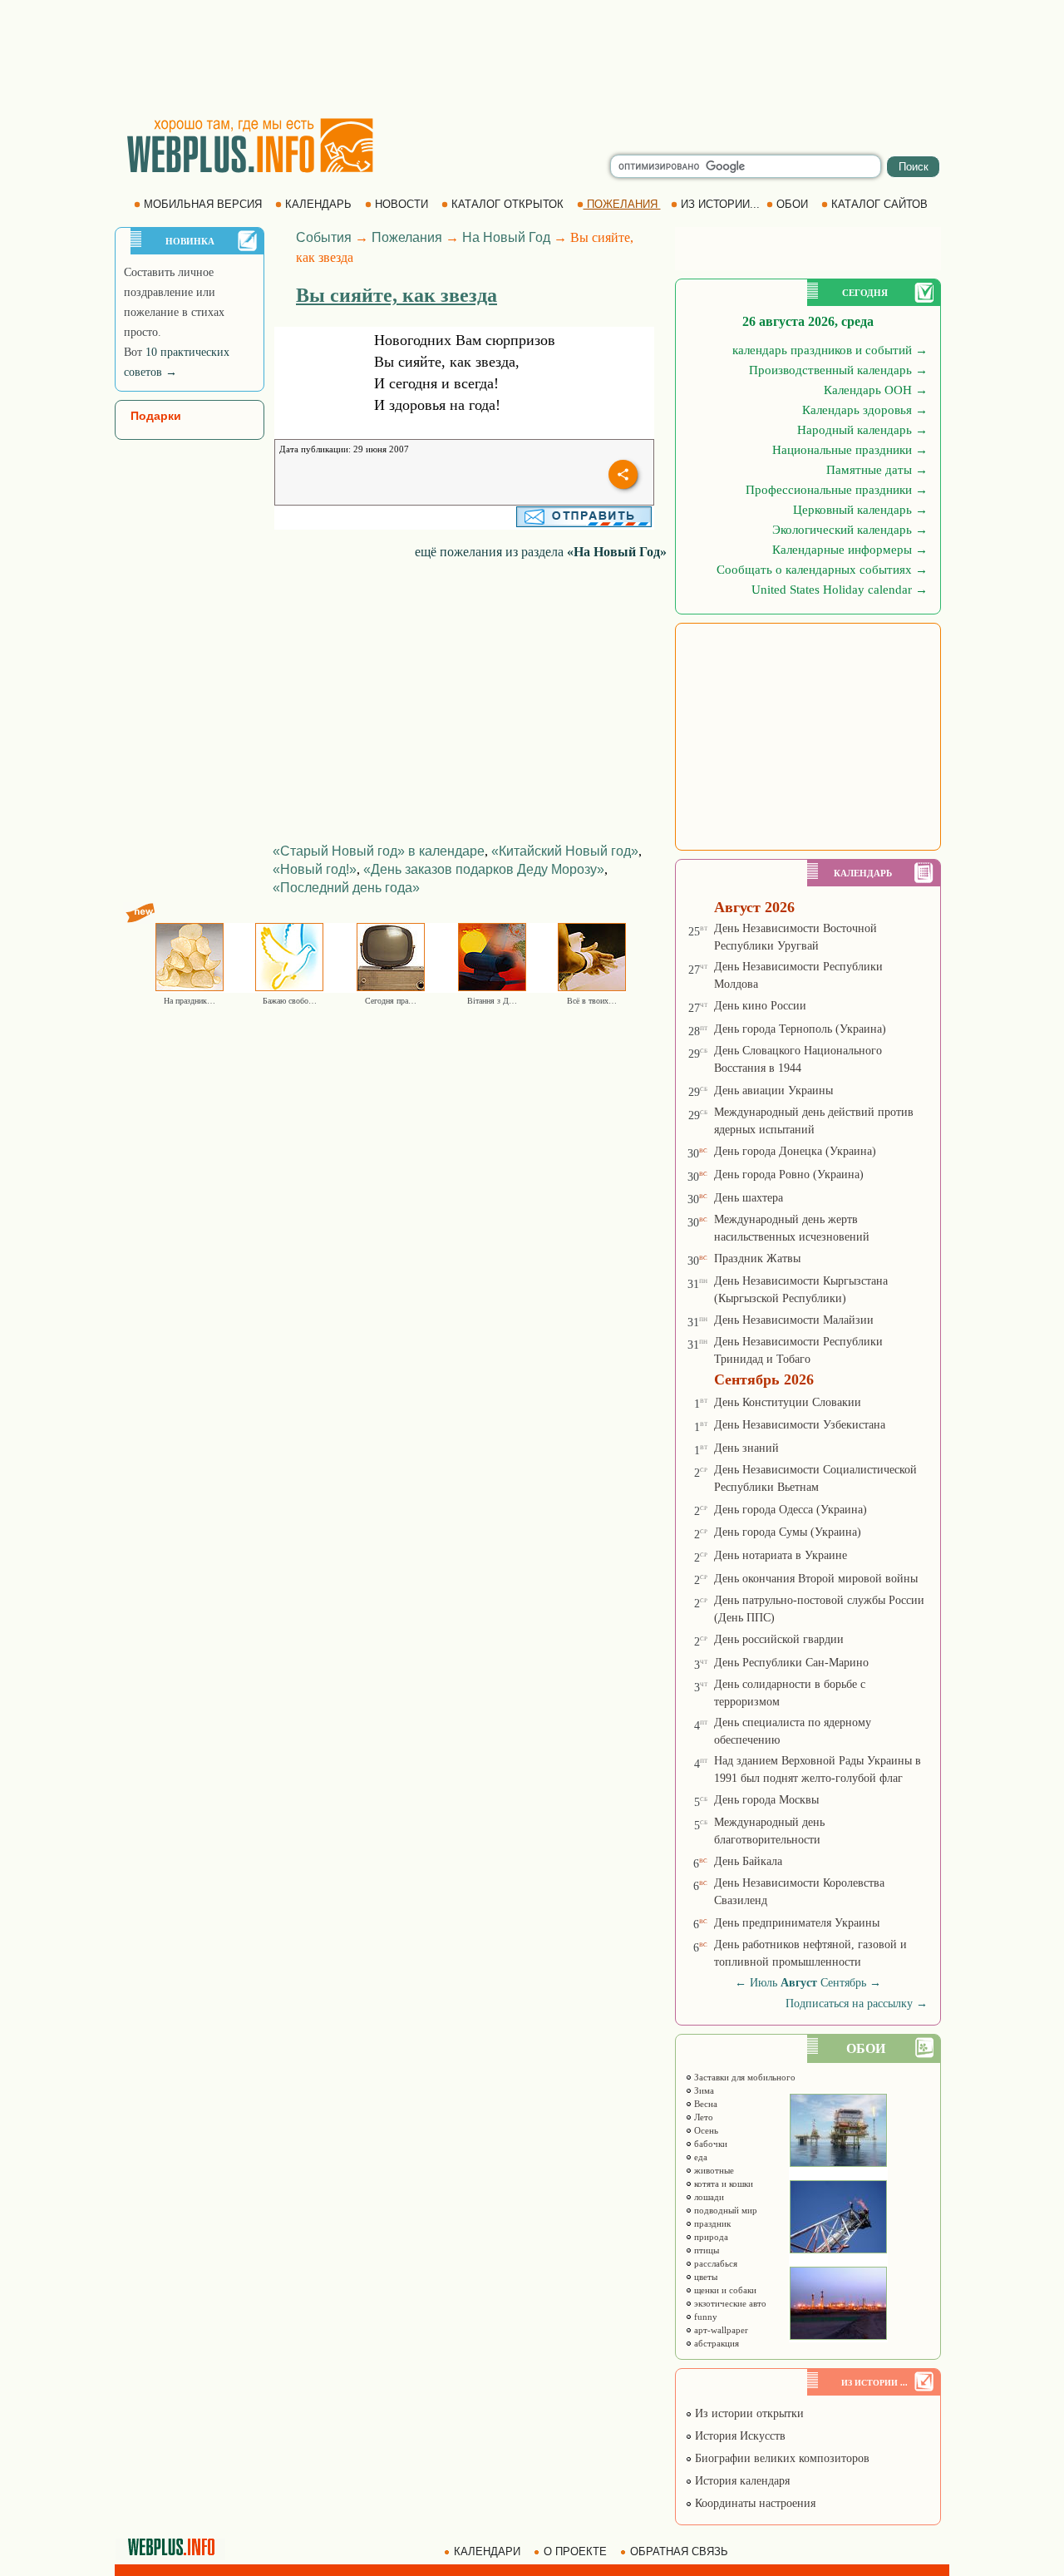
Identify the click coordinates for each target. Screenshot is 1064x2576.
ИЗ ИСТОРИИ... (720, 204)
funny (704, 2317)
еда (699, 2157)
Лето (702, 2117)
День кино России (760, 1006)
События (324, 237)
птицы (705, 2250)
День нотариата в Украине (781, 1555)
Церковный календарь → (860, 510)
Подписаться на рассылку (857, 2004)
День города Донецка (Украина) (795, 1151)
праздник (711, 2223)
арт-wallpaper (720, 2330)
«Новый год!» (315, 869)
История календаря (741, 2481)
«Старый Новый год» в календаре (379, 851)
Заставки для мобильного (744, 2077)
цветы (704, 2277)
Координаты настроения (754, 2503)
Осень (705, 2130)
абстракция (715, 2343)
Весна (704, 2104)
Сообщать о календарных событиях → (822, 570)
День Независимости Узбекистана (800, 1425)
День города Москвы (766, 1800)
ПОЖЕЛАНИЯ (622, 204)
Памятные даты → (877, 470)
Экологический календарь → (850, 530)
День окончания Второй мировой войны (816, 1579)
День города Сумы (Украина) (788, 1532)
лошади (708, 2197)
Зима (703, 2090)
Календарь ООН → (876, 390)
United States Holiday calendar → (840, 590)
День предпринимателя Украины (797, 1923)
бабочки (709, 2144)
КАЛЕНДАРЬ (318, 204)
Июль (764, 1983)
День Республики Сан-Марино (791, 1663)
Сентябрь (843, 1983)
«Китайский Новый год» (565, 851)
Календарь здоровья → (865, 410)
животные (713, 2170)
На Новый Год (506, 237)
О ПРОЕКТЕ (575, 2551)
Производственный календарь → (838, 370)
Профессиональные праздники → (837, 490)
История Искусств (739, 2436)
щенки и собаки (724, 2290)
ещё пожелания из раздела (541, 552)
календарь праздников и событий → (830, 350)
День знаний (746, 1448)
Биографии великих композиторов (781, 2458)
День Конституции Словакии (788, 1402)
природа (710, 2237)
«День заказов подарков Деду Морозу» (484, 869)
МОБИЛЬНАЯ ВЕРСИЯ (203, 204)
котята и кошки (722, 2184)
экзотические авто (729, 2303)
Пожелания (407, 237)
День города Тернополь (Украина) (800, 1029)
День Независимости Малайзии (794, 1320)
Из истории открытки (748, 2413)
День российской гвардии (779, 1639)
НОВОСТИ (401, 204)
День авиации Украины (773, 1091)
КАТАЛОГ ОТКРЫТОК (507, 204)
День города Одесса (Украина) (791, 1510)
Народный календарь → (862, 430)
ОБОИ (792, 204)
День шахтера (749, 1198)
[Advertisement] (532, 58)
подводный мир (724, 2210)
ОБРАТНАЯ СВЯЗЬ (679, 2551)
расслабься (714, 2263)
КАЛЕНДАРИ (487, 2551)
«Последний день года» (346, 888)
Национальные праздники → (850, 450)
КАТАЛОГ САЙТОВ (879, 204)
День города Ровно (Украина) (789, 1174)
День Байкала (748, 1861)
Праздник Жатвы (757, 1258)
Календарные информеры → (850, 550)
